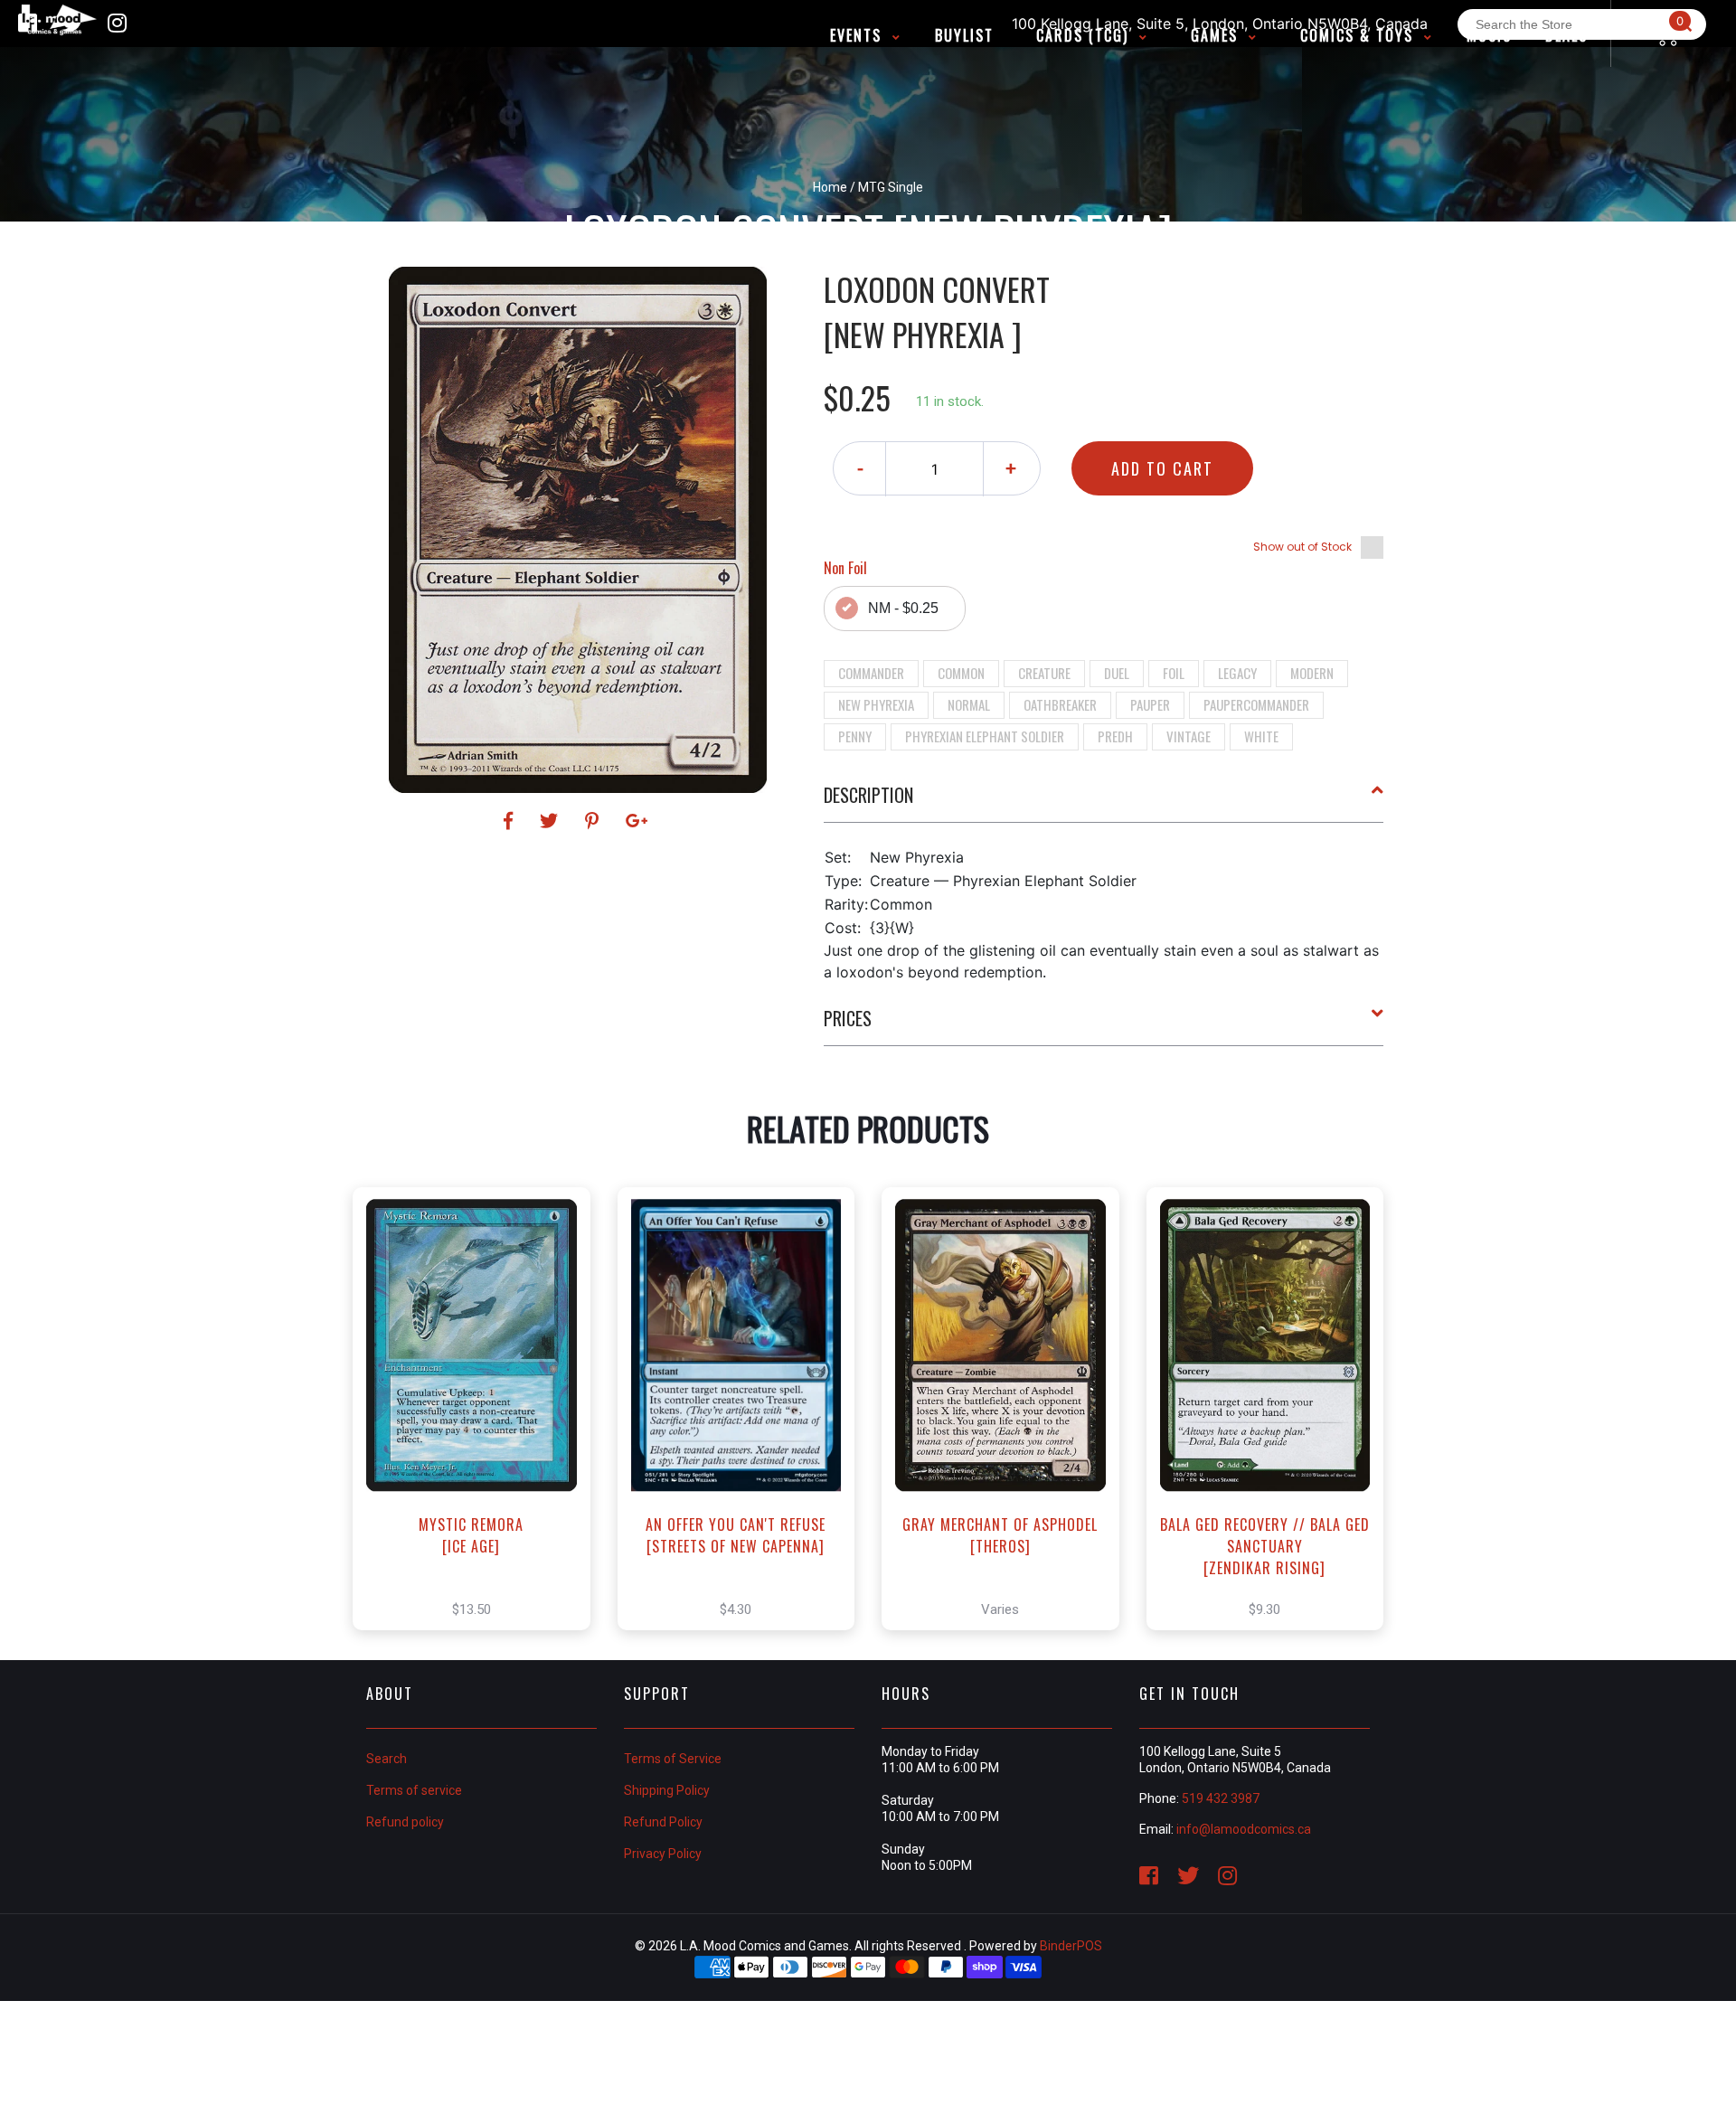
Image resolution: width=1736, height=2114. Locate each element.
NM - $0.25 (903, 608)
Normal (969, 704)
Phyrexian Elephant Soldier (985, 736)
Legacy (1237, 673)
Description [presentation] (868, 795)
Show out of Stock (1302, 547)
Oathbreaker (1060, 704)
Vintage (1189, 736)
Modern (1312, 673)
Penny (855, 736)
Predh (1115, 736)
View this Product (480, 1428)
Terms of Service (673, 1759)
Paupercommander (1256, 704)
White (1261, 736)
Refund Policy (663, 1822)
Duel (1117, 673)
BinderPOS (1071, 1946)
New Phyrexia (876, 704)
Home (830, 187)
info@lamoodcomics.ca (1244, 1829)
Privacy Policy (663, 1854)
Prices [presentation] (848, 1018)
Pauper (1150, 704)
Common (961, 673)
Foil (1174, 673)
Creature (1044, 673)
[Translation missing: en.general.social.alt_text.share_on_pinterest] (594, 821)
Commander (871, 673)
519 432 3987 (1221, 1798)
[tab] (1104, 802)
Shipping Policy (667, 1790)
